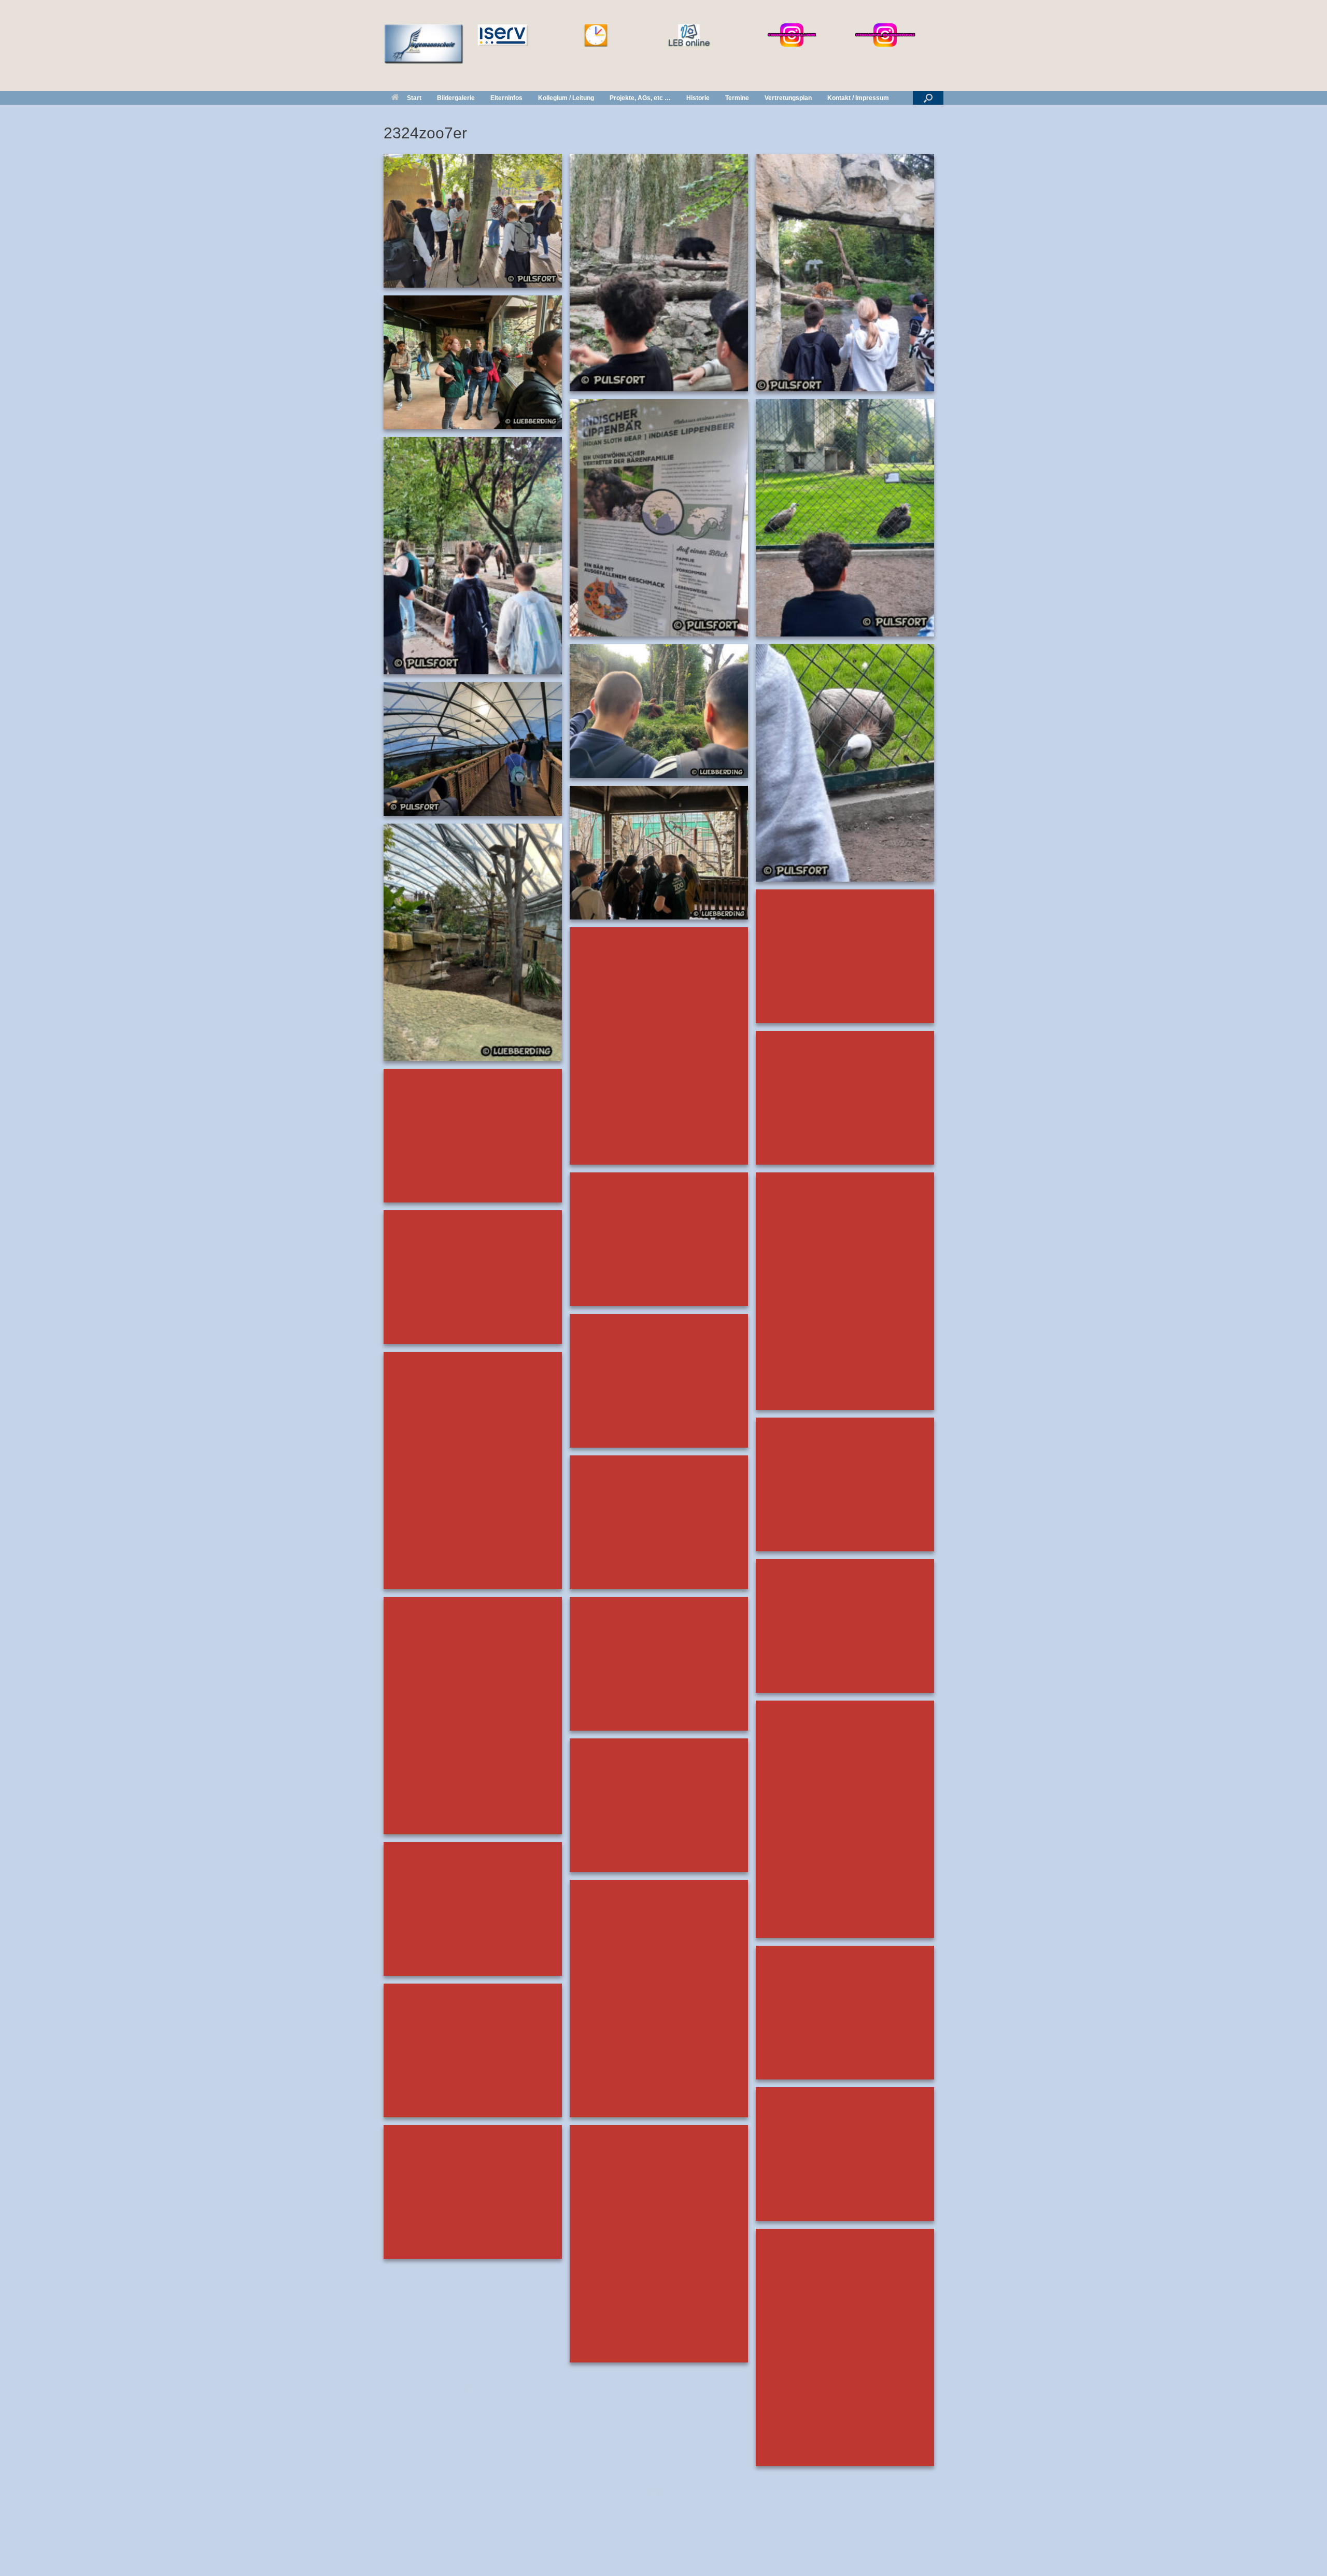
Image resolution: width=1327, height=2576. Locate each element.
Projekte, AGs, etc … (640, 98)
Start (414, 98)
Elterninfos (506, 98)
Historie (698, 98)
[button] (928, 98)
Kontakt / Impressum (858, 98)
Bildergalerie (456, 98)
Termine (737, 98)
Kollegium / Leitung (566, 98)
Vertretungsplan (788, 98)
